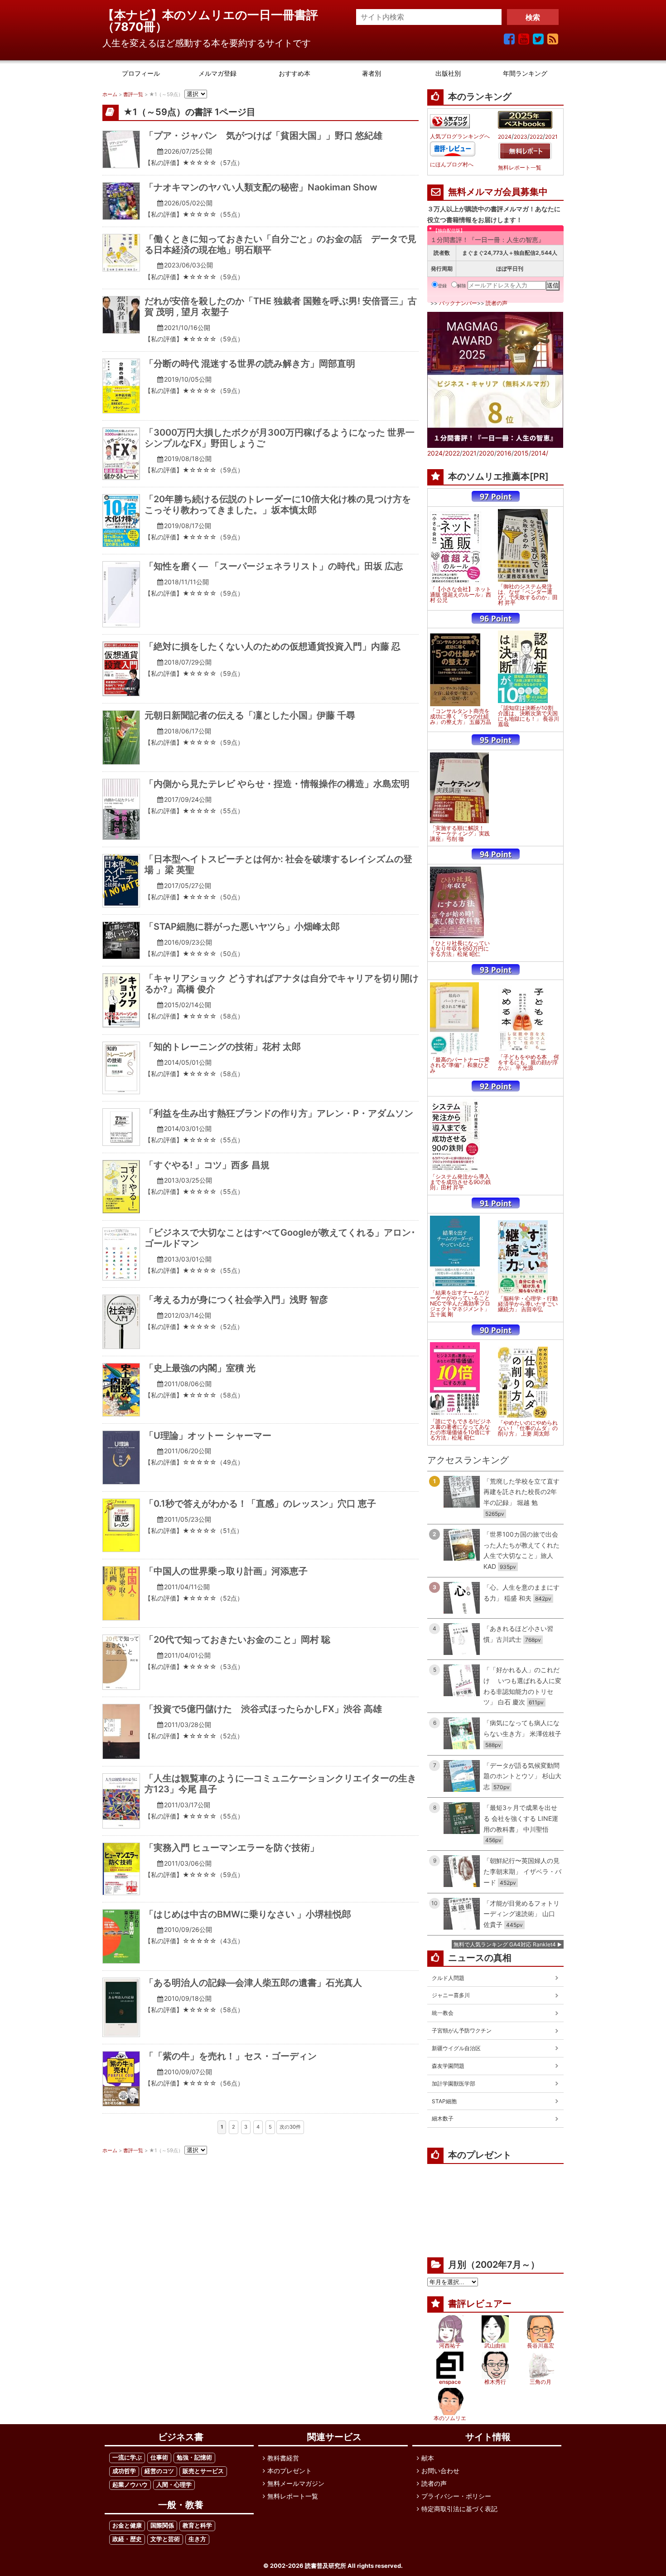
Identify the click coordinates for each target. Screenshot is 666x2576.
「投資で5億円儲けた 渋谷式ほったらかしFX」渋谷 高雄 (263, 1709)
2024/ (436, 453)
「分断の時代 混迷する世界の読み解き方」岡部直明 (250, 364)
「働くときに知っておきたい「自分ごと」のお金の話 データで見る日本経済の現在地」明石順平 (280, 244)
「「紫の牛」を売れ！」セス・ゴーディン (231, 2056)
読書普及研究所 (326, 2566)
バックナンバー (458, 303)
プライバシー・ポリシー (456, 2496)
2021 (551, 137)
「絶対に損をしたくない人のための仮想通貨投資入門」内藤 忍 (273, 646)
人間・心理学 (174, 2485)
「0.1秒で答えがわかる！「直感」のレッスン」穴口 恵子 (260, 1504)
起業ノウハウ (130, 2485)
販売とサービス (203, 2471)
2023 (521, 137)
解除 (462, 286)
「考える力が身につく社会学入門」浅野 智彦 (236, 1300)
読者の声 (497, 303)
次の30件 (290, 2127)
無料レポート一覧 (520, 168)
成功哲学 (124, 2471)
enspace (450, 2382)
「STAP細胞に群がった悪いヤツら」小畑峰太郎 (242, 927)
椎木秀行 (495, 2382)
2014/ (540, 453)
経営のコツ (159, 2471)
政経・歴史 (127, 2539)
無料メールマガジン (296, 2483)
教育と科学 (197, 2525)
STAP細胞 (444, 2101)
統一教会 (443, 2013)
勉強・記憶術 (194, 2457)
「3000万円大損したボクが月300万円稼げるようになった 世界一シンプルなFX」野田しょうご (280, 438)
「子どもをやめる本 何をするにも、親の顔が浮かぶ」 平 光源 (528, 1062)
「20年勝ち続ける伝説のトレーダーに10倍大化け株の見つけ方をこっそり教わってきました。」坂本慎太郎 (278, 505)
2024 (505, 137)
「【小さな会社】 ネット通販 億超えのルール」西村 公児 (461, 595)
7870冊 (135, 27)
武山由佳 (495, 2346)
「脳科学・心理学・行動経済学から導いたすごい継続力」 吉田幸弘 (528, 1304)
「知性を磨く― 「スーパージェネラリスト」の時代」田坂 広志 (274, 566)
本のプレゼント (290, 2471)
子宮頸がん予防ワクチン (462, 2030)
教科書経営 (283, 2458)
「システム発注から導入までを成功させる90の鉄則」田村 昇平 (461, 1182)
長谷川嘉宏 (541, 2346)
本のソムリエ (450, 2418)
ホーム (110, 94)
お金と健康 (127, 2525)
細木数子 (443, 2118)
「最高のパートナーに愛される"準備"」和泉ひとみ (460, 1065)
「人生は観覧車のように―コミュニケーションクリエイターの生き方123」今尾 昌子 (280, 1784)
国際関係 (162, 2525)
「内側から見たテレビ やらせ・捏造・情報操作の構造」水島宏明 (277, 784)
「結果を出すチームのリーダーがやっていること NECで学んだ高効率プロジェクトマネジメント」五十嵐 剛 (460, 1304)
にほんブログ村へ (452, 165)
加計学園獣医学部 (454, 2084)
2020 (487, 453)
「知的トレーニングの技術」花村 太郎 (223, 1047)
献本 (428, 2458)
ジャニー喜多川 (451, 1995)
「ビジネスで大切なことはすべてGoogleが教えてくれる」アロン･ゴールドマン (280, 1238)
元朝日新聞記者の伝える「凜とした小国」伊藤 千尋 (250, 715)
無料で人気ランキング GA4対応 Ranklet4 (505, 1944)
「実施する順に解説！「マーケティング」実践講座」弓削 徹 (460, 834)
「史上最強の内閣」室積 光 (200, 1368)
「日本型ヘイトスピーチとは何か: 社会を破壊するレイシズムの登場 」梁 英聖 (278, 864)
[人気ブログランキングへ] (450, 121)
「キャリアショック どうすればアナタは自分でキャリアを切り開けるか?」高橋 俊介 (282, 984)
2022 (536, 137)
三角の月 (541, 2382)
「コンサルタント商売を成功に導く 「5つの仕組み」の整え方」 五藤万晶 (461, 717)
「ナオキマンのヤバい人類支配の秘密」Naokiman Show (261, 187)
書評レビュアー (480, 2304)
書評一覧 (133, 94)
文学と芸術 (165, 2539)
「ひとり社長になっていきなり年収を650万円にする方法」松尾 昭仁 (460, 949)
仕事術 (159, 2457)
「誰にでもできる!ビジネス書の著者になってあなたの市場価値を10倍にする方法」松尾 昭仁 (461, 1430)
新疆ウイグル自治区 (456, 2048)
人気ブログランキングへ (460, 136)
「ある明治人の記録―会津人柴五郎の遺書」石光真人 (253, 1983)
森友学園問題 (448, 2066)
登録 (442, 286)
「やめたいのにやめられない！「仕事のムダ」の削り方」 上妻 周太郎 (528, 1428)
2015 (521, 453)
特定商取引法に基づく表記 (459, 2509)
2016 (504, 453)
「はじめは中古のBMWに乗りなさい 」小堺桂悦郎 (248, 1914)
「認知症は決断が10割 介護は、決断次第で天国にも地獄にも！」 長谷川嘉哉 (528, 716)
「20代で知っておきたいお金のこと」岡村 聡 (237, 1640)
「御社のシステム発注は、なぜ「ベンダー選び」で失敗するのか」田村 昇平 (528, 595)
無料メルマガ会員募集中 (498, 192)
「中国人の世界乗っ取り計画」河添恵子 (226, 1571)
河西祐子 (450, 2346)
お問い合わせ (440, 2471)
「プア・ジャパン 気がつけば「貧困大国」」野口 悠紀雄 (263, 136)
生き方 (197, 2539)
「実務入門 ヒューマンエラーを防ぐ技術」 (232, 1848)
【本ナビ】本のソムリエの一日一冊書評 (216, 15)
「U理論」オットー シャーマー (208, 1436)
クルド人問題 (448, 1978)
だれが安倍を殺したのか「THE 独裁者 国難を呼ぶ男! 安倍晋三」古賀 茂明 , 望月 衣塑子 (281, 306)
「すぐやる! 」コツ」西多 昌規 (207, 1165)
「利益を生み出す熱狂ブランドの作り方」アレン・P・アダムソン (279, 1113)
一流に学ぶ (127, 2457)
